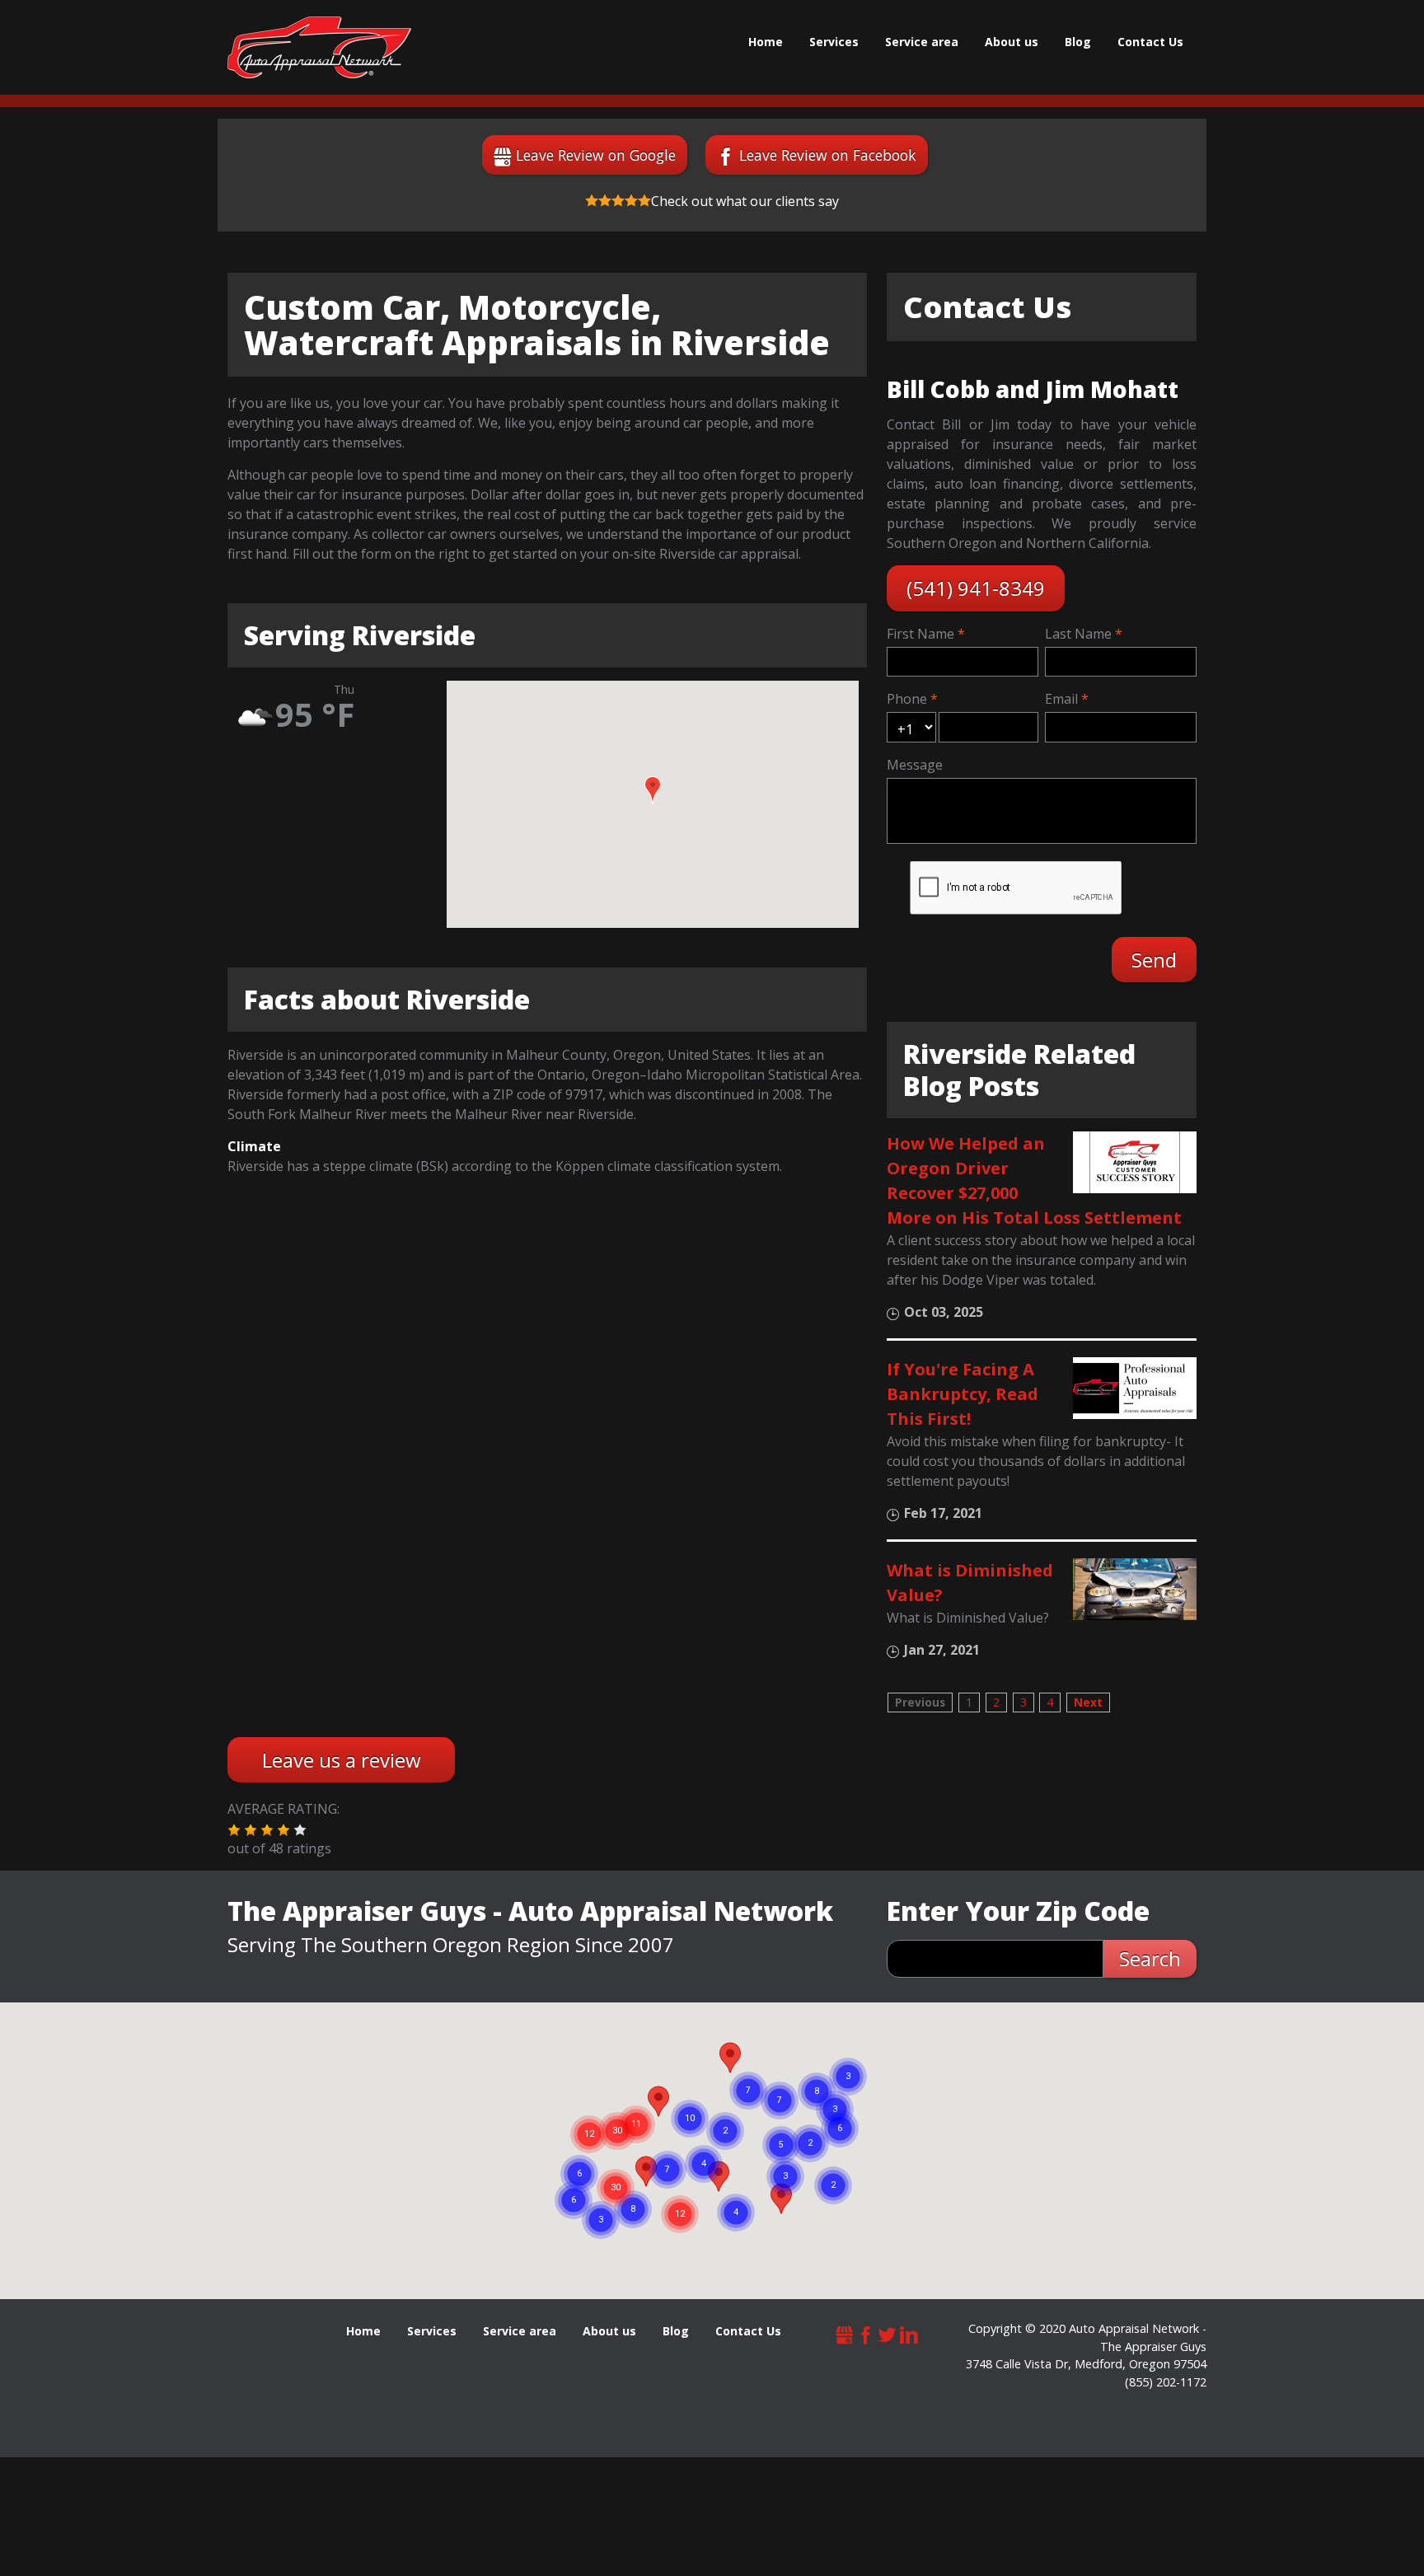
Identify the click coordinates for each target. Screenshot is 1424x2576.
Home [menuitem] (766, 42)
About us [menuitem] (1012, 42)
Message (915, 765)
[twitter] (888, 2332)
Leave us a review (342, 1760)
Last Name (1078, 634)
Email (1061, 699)
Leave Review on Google (596, 155)
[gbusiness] (845, 2332)
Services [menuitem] (834, 42)
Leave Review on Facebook (828, 155)
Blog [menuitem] (1078, 42)
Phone (907, 699)
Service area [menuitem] (922, 42)
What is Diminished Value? (970, 1583)
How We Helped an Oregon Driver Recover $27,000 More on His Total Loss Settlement (1034, 1180)
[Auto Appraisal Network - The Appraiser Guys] (319, 47)
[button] (653, 790)
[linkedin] (909, 2332)
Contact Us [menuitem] (1150, 42)
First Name (920, 634)
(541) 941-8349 (976, 588)
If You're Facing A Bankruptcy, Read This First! (963, 1394)
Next (1088, 1702)
